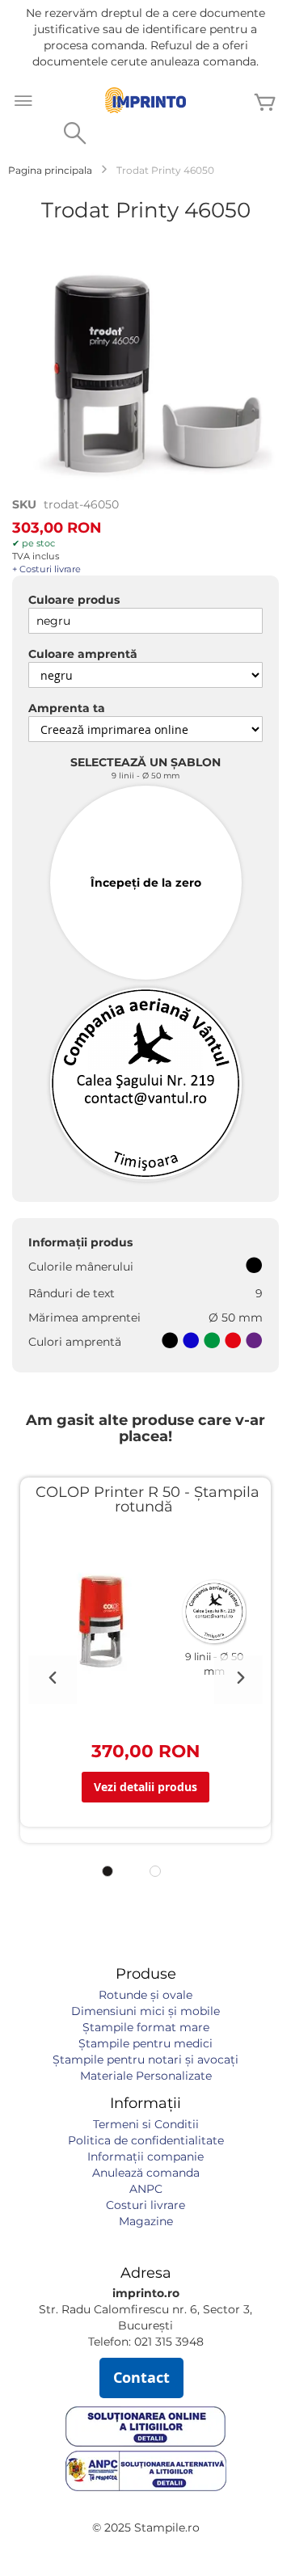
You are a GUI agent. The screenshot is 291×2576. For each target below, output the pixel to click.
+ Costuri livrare (46, 569)
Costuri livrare (145, 2205)
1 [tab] (108, 1871)
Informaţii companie (145, 2157)
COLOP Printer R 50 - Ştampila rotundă (148, 1499)
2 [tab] (155, 1871)
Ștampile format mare (146, 2027)
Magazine (146, 2221)
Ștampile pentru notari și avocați (145, 2060)
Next (238, 1680)
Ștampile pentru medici (145, 2043)
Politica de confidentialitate (146, 2140)
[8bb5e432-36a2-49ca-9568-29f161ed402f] (146, 1085)
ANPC (146, 2189)
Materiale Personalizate (146, 2076)
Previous (53, 1680)
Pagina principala (50, 170)
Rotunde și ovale (145, 1995)
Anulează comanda (146, 2173)
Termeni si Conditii (146, 2124)
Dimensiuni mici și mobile (145, 2011)
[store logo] (145, 100)
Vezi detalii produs (145, 1787)
